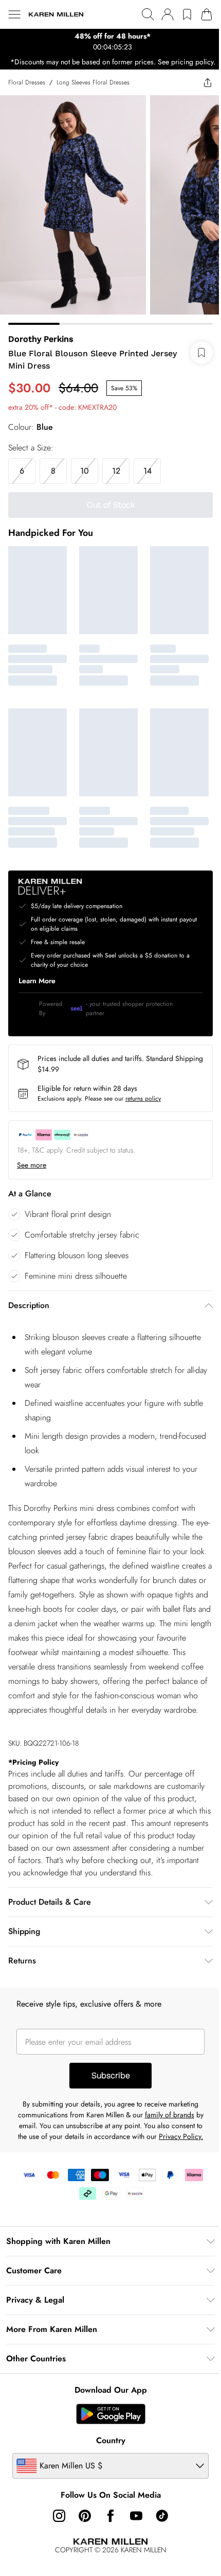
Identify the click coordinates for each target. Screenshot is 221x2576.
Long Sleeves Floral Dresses (93, 93)
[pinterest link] (81, 2549)
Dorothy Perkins (41, 342)
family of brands (170, 2137)
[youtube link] (133, 2549)
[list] (107, 42)
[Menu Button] (14, 14)
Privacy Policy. (107, 2169)
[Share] (200, 93)
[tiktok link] (158, 2549)
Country (107, 2473)
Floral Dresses (27, 93)
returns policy (143, 1094)
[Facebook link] (107, 2549)
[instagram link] (56, 2549)
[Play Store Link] (107, 2447)
